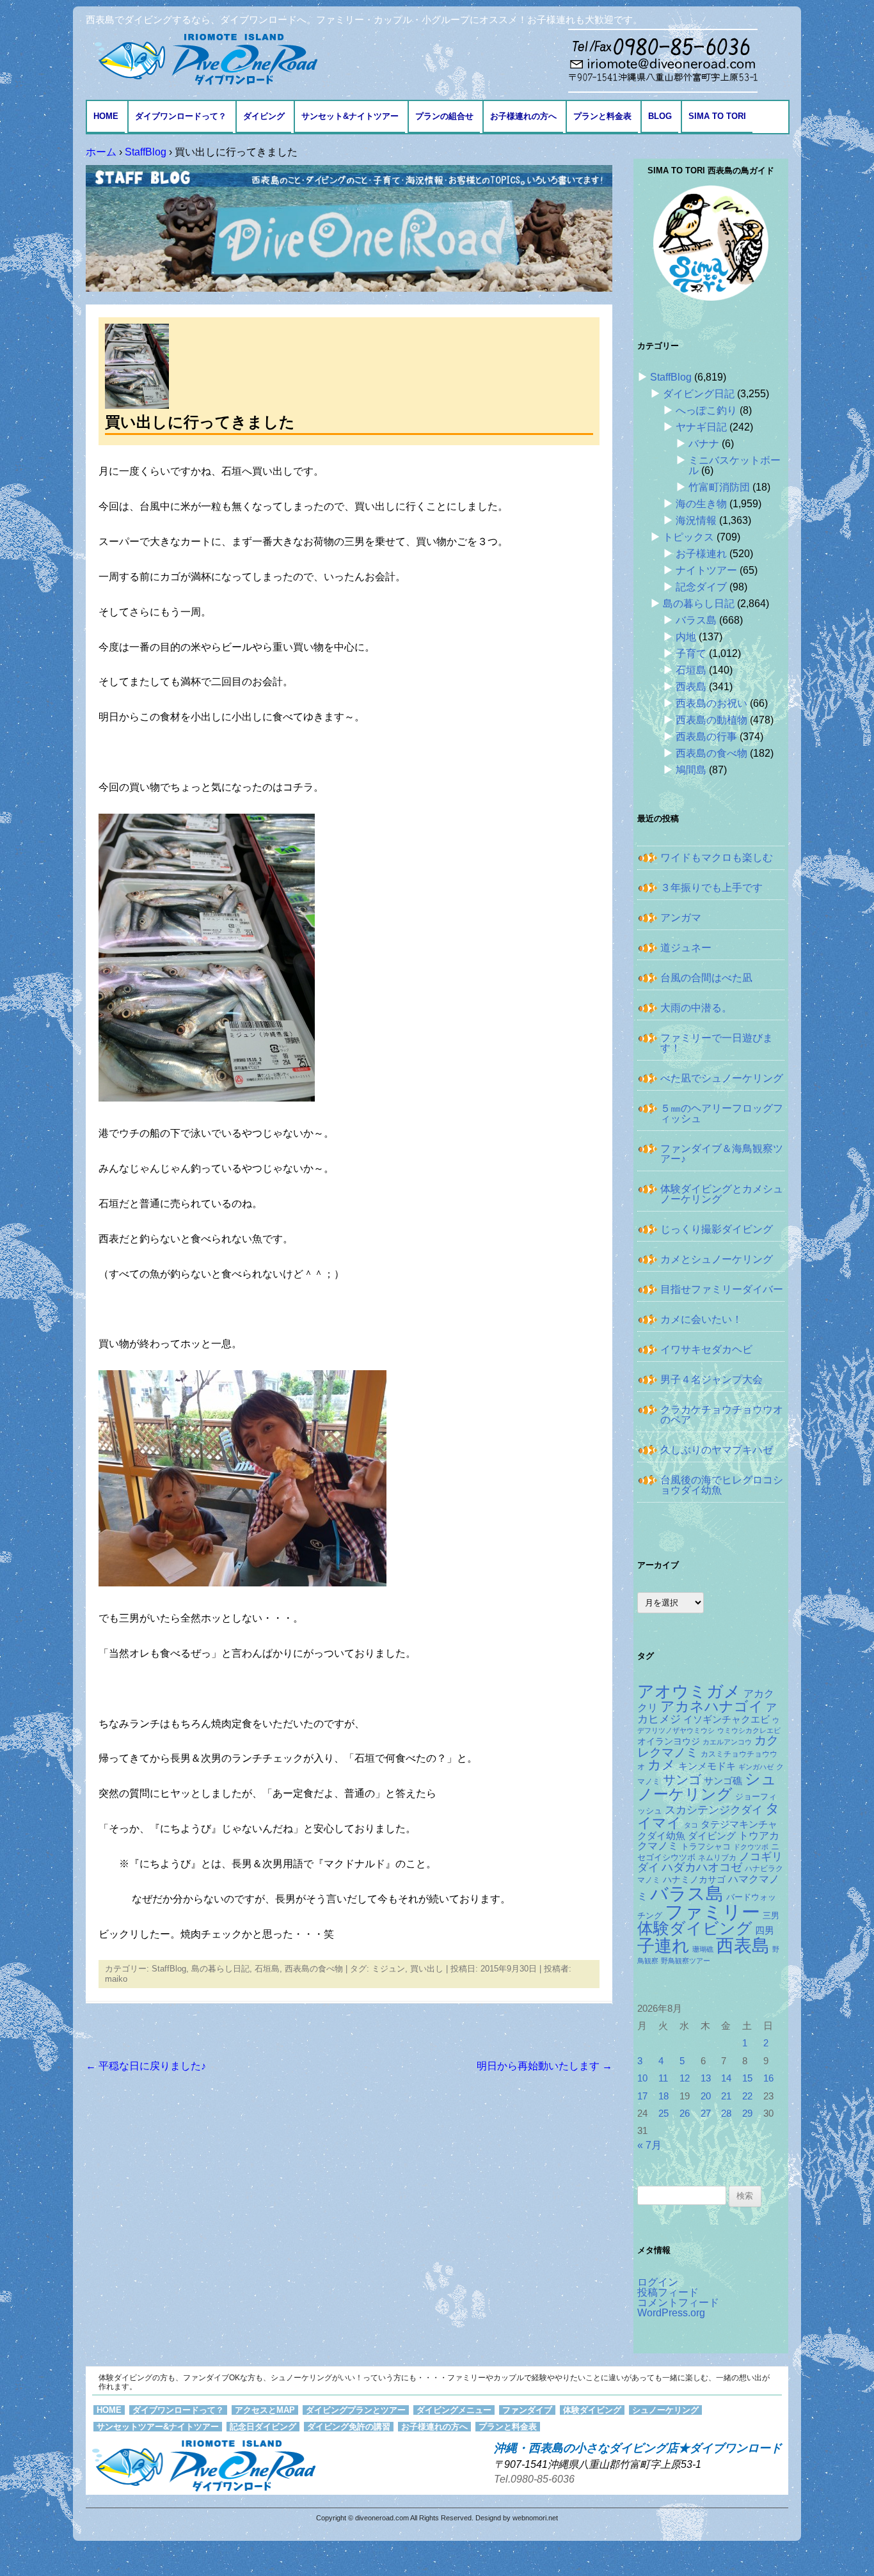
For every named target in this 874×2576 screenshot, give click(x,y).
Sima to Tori (717, 116)
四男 (765, 1931)
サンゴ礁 (723, 1781)
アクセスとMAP (265, 2410)
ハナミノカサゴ (694, 1880)
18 (663, 2096)
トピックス (688, 537)
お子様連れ (701, 554)
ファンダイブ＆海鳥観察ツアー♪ (722, 1154)
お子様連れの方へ (523, 116)
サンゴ (682, 1780)
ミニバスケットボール (735, 465)
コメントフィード (678, 2303)
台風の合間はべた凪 (706, 978)
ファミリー (712, 1912)
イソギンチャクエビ (727, 1719)
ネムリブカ (717, 1858)
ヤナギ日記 (701, 427)
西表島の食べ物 (314, 1969)
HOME (106, 116)
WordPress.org (671, 2313)
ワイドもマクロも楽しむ (717, 857)
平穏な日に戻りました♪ (146, 2066)
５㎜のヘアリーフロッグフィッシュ (722, 1113)
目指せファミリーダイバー (722, 1289)
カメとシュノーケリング (717, 1259)
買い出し (427, 1969)
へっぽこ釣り (706, 410)
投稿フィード (668, 2292)
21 (726, 2096)
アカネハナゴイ (712, 1706)
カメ (662, 1765)
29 (747, 2114)
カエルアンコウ (727, 1742)
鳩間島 (691, 770)
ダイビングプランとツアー (356, 2410)
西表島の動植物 (711, 720)
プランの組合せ (444, 116)
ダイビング (264, 116)
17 (642, 2096)
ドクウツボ (751, 1847)
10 (642, 2078)
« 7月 (649, 2145)
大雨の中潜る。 (696, 1008)
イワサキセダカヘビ (706, 1349)
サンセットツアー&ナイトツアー (158, 2427)
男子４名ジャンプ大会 (711, 1379)
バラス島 (696, 620)
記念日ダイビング (263, 2427)
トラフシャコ (706, 1846)
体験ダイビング (695, 1928)
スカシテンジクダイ (714, 1810)
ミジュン (388, 1969)
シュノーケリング (707, 1787)
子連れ (663, 1946)
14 (726, 2078)
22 (747, 2096)
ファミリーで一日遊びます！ (717, 1043)
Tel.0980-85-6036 (534, 2479)
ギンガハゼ (756, 1767)
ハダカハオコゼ (702, 1867)
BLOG (660, 116)
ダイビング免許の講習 (349, 2427)
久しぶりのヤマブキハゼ (717, 1450)
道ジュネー (686, 948)
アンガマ (681, 918)
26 (685, 2114)
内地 (686, 637)
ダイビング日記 (699, 394)
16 (768, 2078)
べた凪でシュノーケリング (722, 1078)
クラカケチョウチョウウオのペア (722, 1415)
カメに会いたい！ (701, 1319)
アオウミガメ (689, 1691)
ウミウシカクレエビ (749, 1730)
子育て (691, 653)
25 (663, 2114)
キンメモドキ (707, 1766)
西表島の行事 (706, 737)
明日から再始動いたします (544, 2066)
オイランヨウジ (669, 1742)
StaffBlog (169, 1969)
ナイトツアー (706, 570)
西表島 (691, 687)
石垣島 (267, 1969)
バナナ (704, 444)
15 (747, 2078)
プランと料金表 (602, 116)
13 (706, 2078)
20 (706, 2096)
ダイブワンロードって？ (181, 116)
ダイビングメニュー (454, 2410)
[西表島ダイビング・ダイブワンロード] (205, 59)
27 (706, 2114)
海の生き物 (701, 504)
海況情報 (696, 520)
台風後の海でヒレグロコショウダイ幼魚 (722, 1485)
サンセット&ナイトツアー (350, 116)
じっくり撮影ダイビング (717, 1229)
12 (685, 2078)
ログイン (658, 2282)
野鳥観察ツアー (686, 1961)
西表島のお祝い (711, 703)
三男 (771, 1916)
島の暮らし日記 (220, 1969)
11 (663, 2078)
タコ (691, 1825)
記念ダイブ (701, 587)
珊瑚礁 (703, 1949)
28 (726, 2114)
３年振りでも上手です (711, 888)
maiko (116, 1979)
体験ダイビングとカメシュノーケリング (722, 1194)
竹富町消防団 (719, 487)
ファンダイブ (527, 2410)
